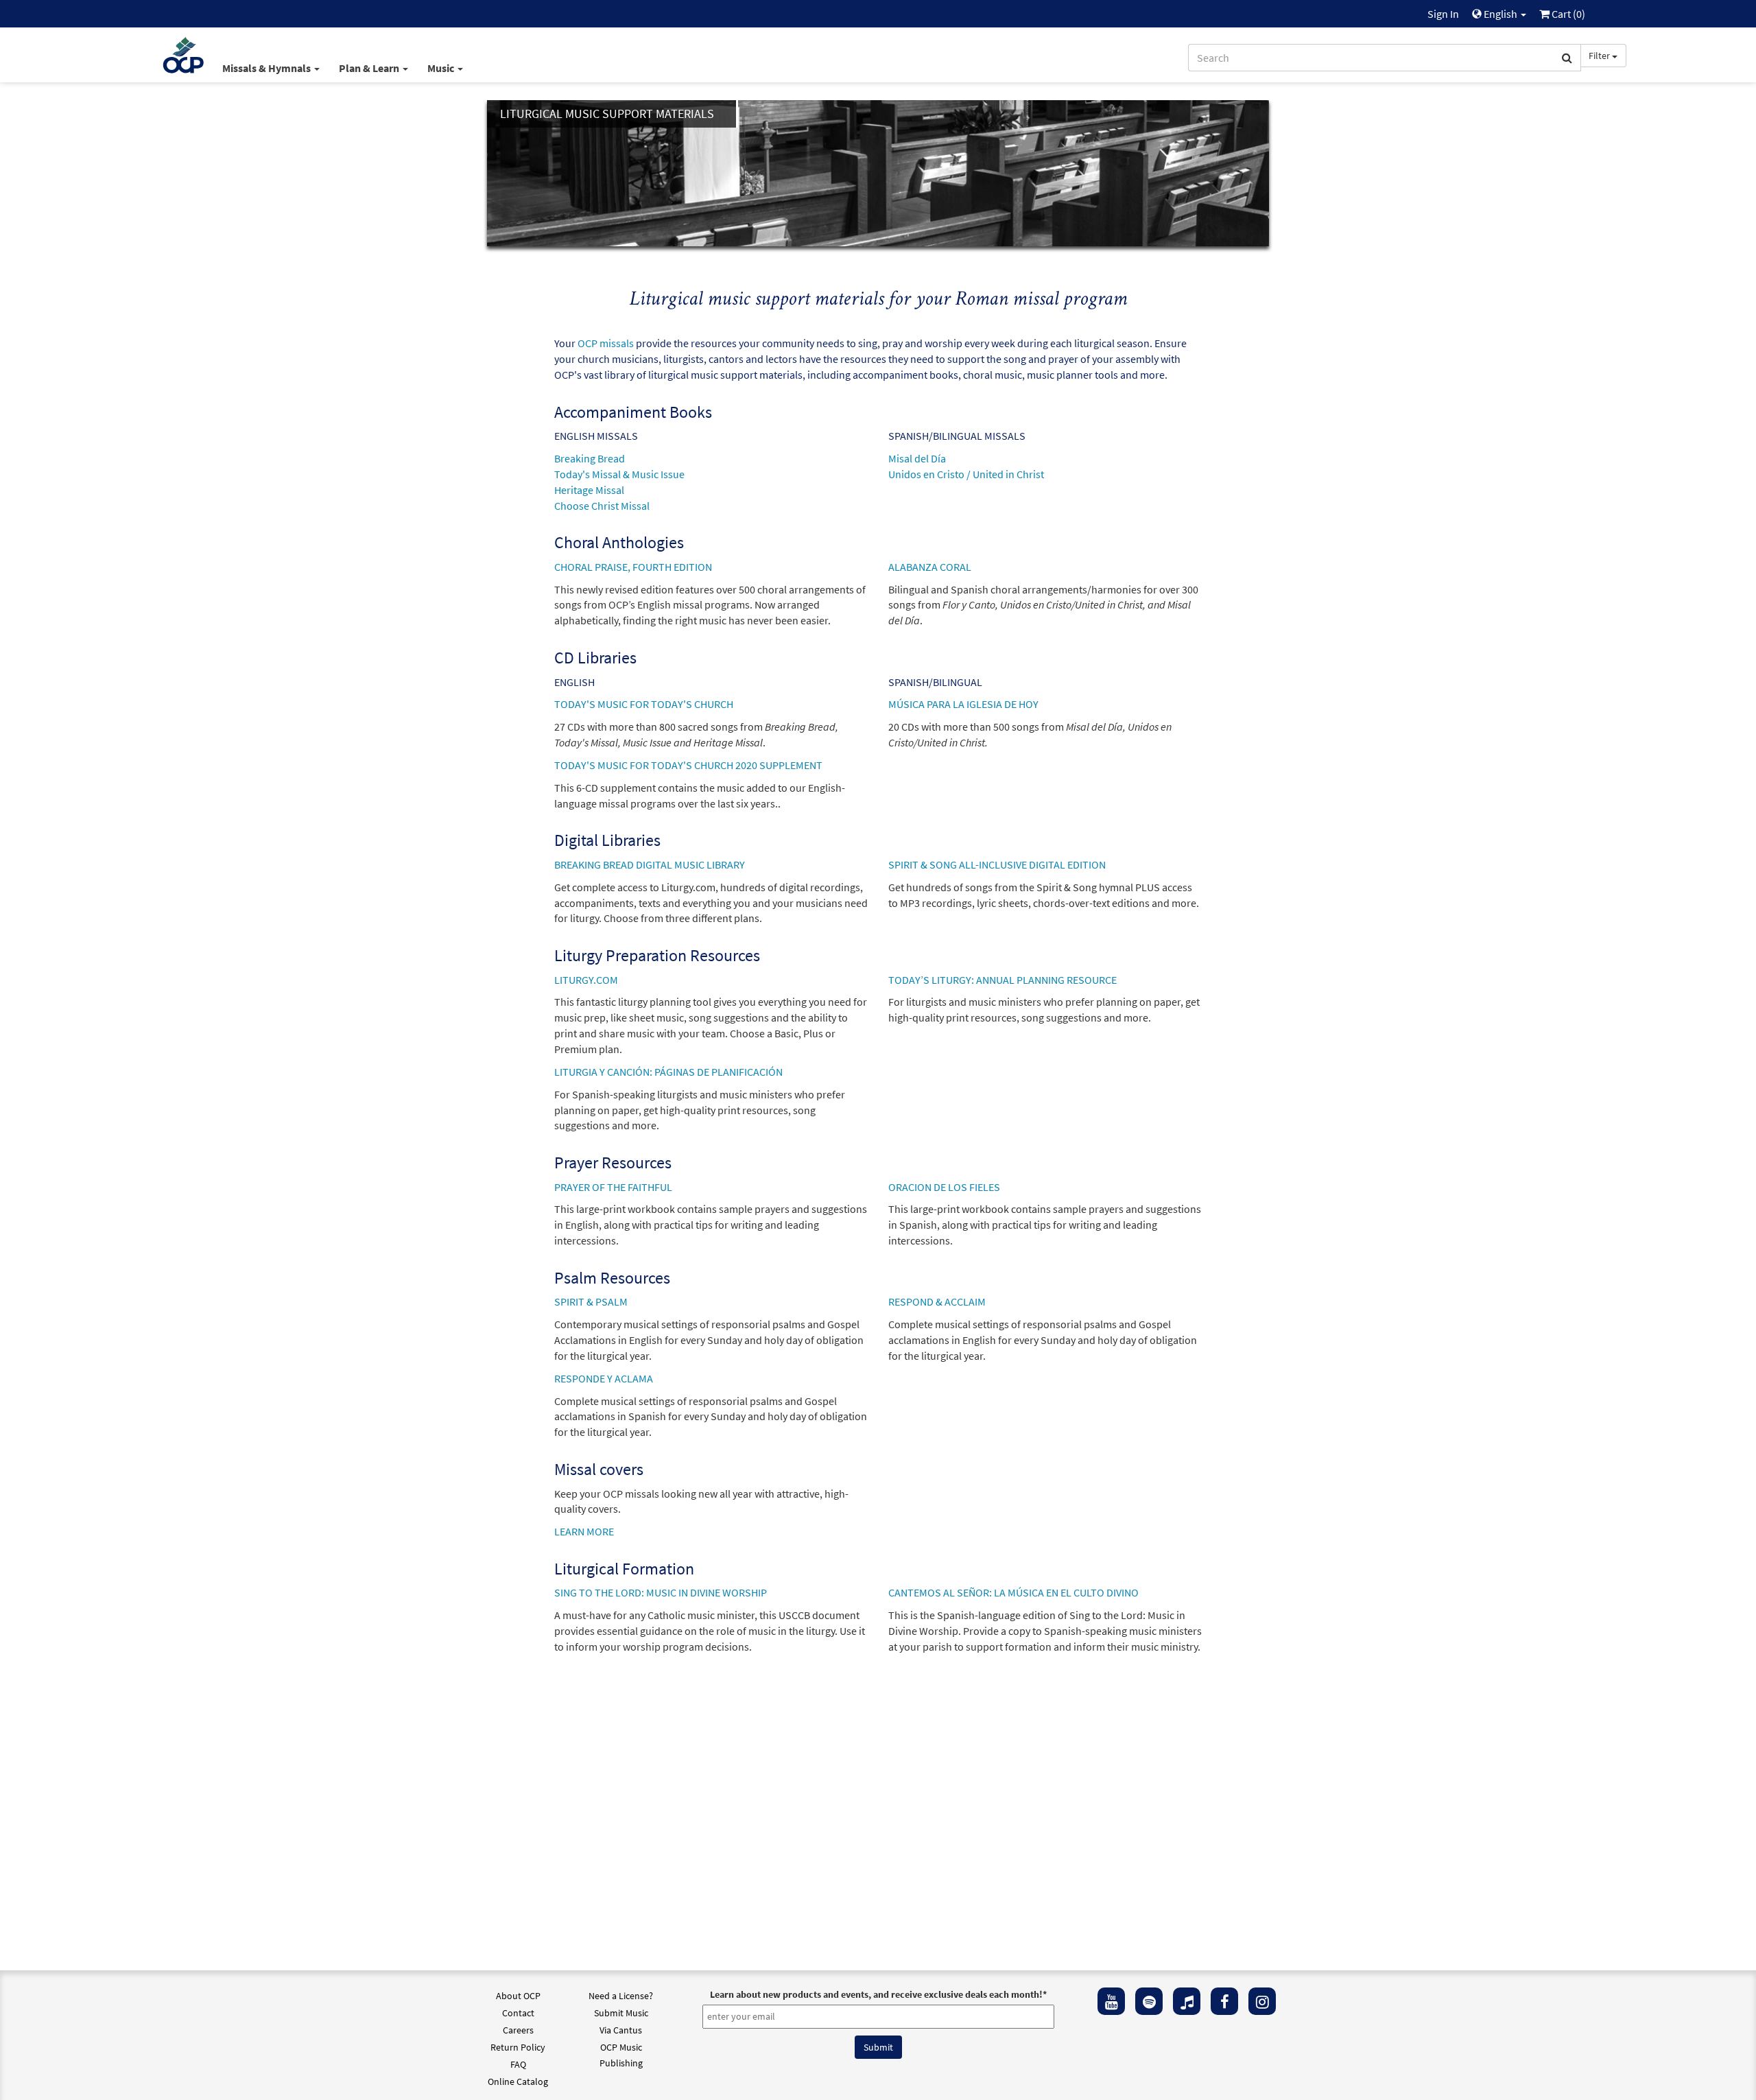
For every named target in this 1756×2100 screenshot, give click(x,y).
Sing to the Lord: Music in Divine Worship (661, 1592)
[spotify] (1149, 2001)
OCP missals (606, 343)
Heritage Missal (589, 490)
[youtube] (1111, 2001)
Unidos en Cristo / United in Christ (966, 474)
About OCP (518, 1996)
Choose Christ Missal (602, 506)
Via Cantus (621, 2030)
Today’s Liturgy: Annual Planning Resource (1002, 980)
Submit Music (621, 2013)
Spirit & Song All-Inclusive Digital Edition (997, 864)
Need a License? (621, 1996)
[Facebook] (1224, 2001)
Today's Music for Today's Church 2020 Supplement (688, 765)
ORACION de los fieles (944, 1187)
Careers (518, 2030)
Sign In (1443, 14)
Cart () (1567, 14)
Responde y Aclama (604, 1378)
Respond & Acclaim (937, 1301)
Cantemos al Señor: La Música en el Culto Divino (1013, 1592)
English (1500, 14)
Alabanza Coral (930, 567)
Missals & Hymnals (268, 68)
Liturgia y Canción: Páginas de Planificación (668, 1072)
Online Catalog (518, 2081)
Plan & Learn (370, 68)
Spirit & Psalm (591, 1301)
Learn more (584, 1531)
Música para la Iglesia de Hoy (963, 704)
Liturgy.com (586, 980)
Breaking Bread (590, 458)
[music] (1187, 2001)
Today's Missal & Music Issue (619, 474)
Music (442, 68)
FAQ (518, 2064)
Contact (518, 2013)
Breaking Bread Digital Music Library (650, 864)
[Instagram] (1262, 2001)
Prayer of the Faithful (613, 1187)
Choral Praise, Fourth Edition (633, 567)
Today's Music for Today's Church (644, 704)
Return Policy (518, 2047)
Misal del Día (917, 458)
